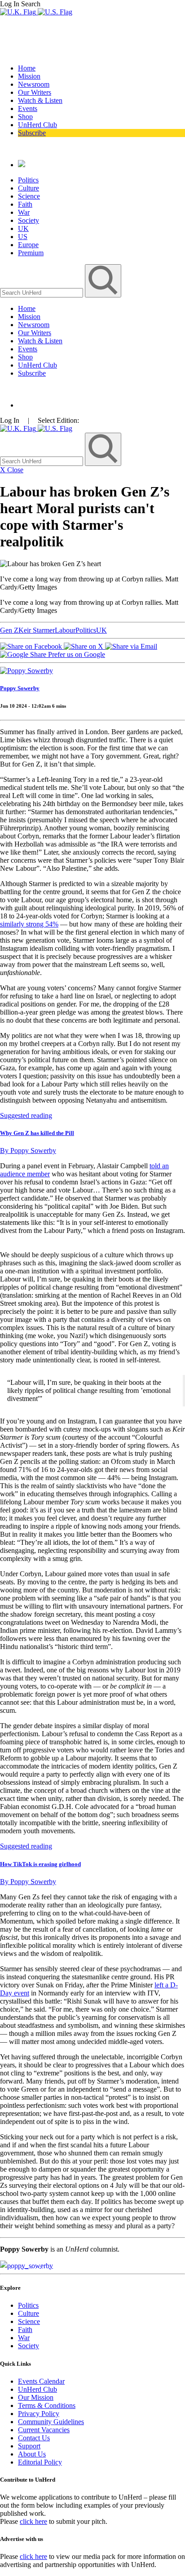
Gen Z (9, 630)
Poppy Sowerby (20, 688)
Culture (29, 188)
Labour (65, 630)
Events (28, 109)
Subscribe (32, 133)
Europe (28, 245)
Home (27, 68)
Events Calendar (41, 2381)
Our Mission (36, 2397)
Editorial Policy (40, 2462)
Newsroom (34, 84)
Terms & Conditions (47, 2405)
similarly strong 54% (29, 924)
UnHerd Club (37, 125)
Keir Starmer (37, 630)
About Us (32, 2454)
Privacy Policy (39, 2414)
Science (29, 196)
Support (29, 2446)
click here (33, 2521)
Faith (25, 204)
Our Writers (35, 92)
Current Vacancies (44, 2430)
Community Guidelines (51, 2422)
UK (23, 228)
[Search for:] (42, 292)
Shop (25, 117)
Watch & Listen (40, 100)
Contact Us (34, 2438)
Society (29, 220)
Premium (31, 253)
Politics (28, 180)
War (24, 212)
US (23, 237)
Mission (29, 76)
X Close (12, 470)
